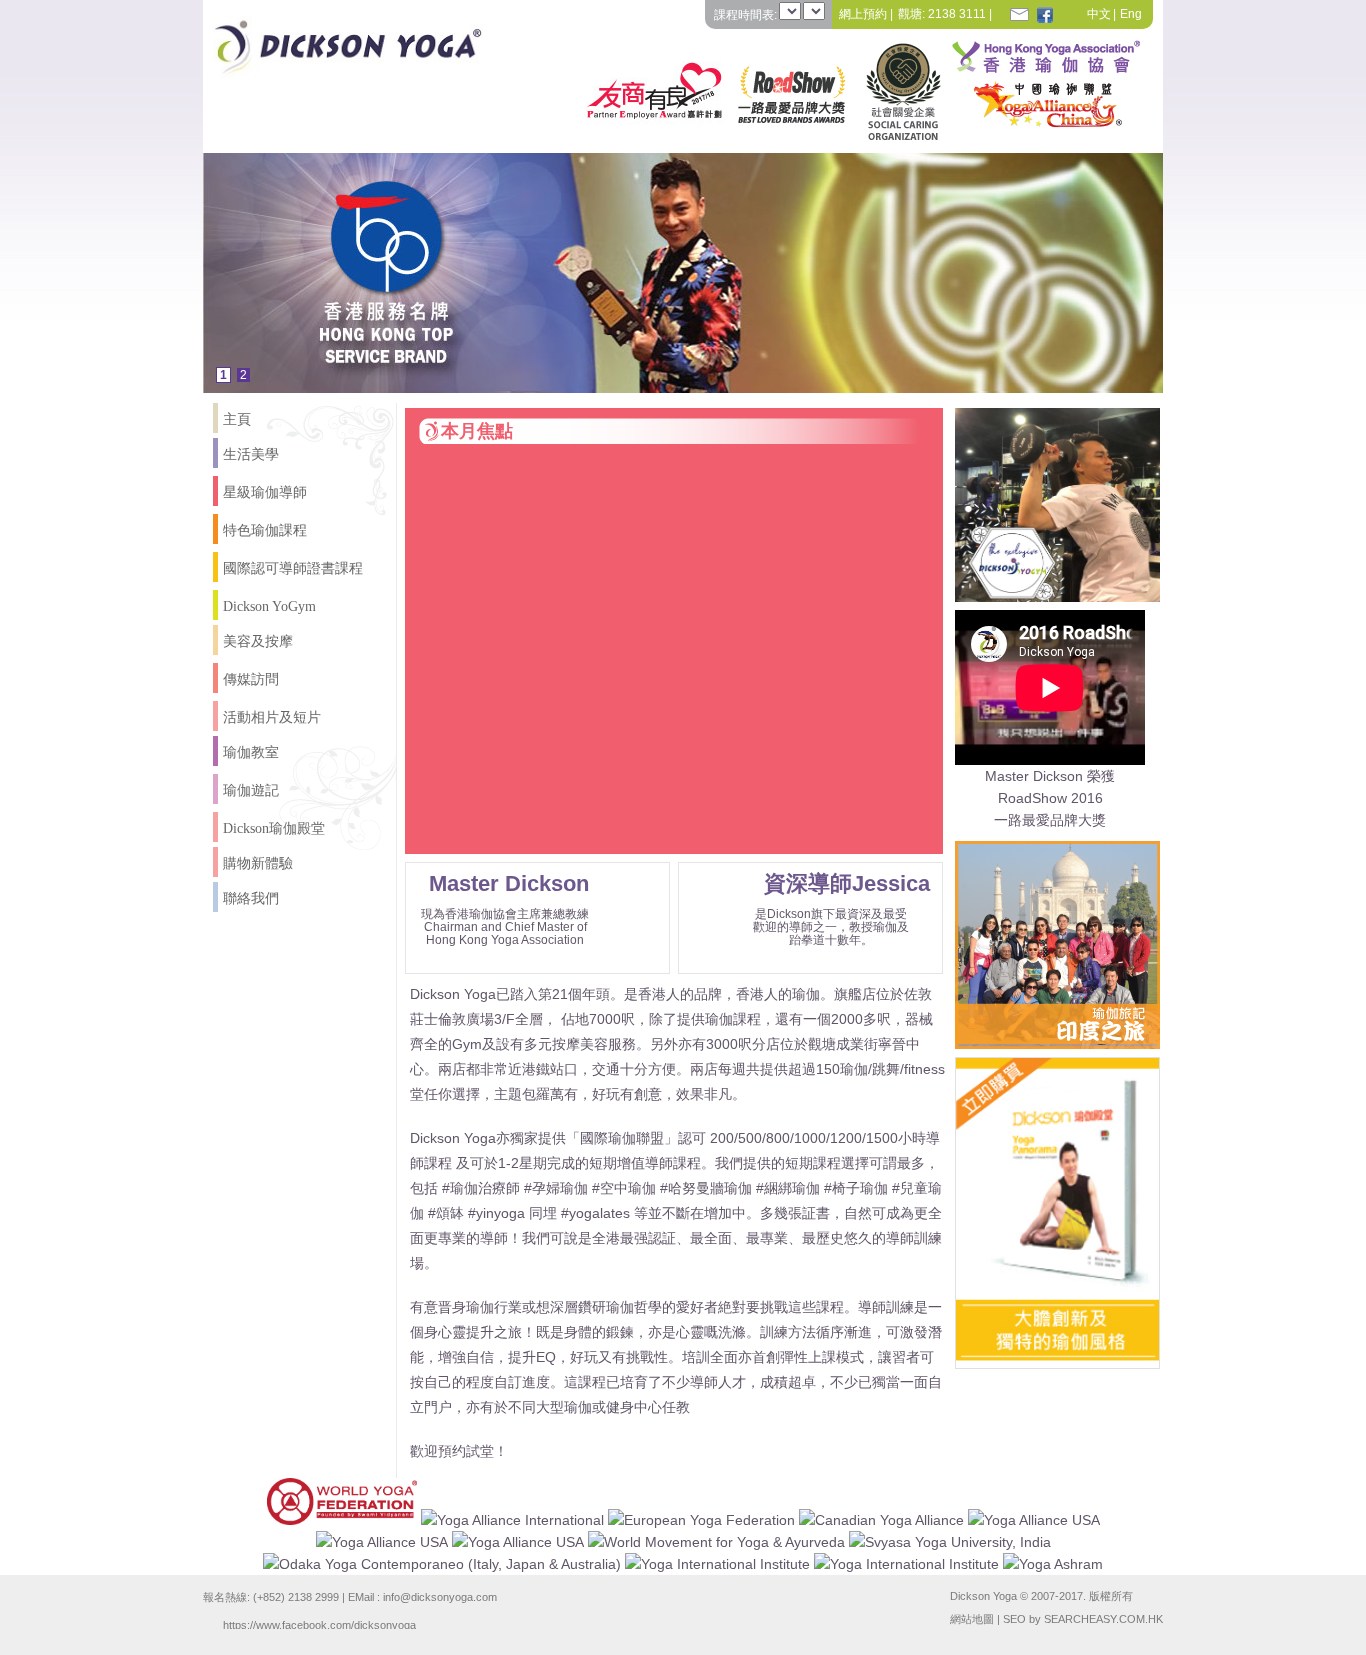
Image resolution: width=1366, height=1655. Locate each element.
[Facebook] (1045, 14)
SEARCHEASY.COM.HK (1103, 1619)
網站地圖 (972, 1619)
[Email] (1019, 14)
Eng (1131, 14)
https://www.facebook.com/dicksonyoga (319, 1624)
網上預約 (863, 14)
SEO (1014, 1619)
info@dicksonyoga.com (440, 1597)
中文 (1099, 14)
